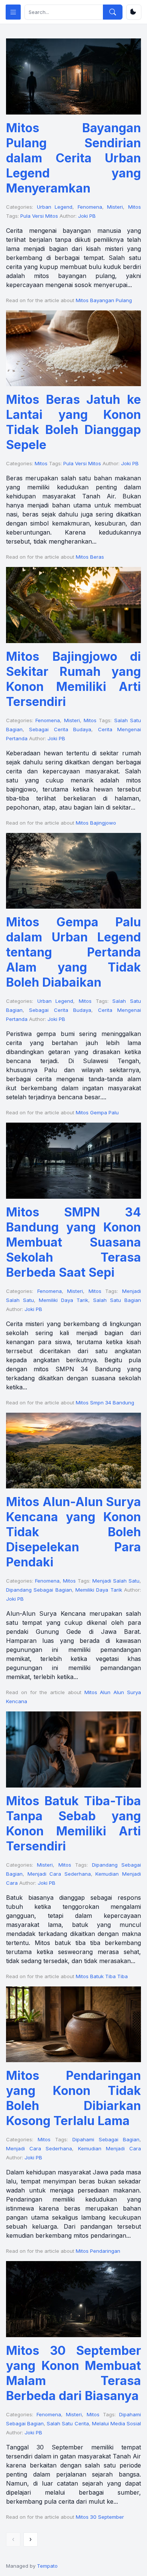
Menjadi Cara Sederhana (59, 1874)
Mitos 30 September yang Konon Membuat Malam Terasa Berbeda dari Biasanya (73, 2373)
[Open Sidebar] (13, 12)
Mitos (135, 207)
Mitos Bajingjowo (96, 823)
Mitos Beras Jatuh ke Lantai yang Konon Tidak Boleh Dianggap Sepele (73, 422)
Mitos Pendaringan (98, 2251)
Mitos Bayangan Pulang (104, 300)
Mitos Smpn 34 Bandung (105, 1403)
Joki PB (87, 216)
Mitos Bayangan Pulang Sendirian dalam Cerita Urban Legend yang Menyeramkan (73, 158)
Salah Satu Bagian (117, 1300)
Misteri (115, 207)
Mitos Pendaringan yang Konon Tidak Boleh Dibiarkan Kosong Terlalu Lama (73, 2098)
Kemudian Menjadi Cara (109, 2148)
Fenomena (90, 207)
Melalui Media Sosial (116, 2423)
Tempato (47, 2566)
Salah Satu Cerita (68, 2423)
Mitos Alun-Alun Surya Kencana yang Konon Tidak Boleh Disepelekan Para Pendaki (73, 1532)
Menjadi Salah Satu (116, 1581)
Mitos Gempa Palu (97, 1112)
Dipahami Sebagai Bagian (106, 2139)
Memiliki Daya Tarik (64, 1300)
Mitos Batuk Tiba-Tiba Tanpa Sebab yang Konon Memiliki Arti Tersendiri (73, 1824)
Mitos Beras (90, 557)
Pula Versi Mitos (39, 216)
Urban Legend (55, 207)
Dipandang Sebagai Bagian (39, 1590)
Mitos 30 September (100, 2517)
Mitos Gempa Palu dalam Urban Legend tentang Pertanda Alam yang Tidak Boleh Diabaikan (73, 952)
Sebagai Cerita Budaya (60, 729)
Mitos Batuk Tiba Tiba (102, 1976)
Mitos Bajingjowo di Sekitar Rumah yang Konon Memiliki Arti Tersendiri (73, 679)
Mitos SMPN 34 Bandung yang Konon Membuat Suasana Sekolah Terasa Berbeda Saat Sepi (73, 1242)
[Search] (113, 12)
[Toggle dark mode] (134, 12)
